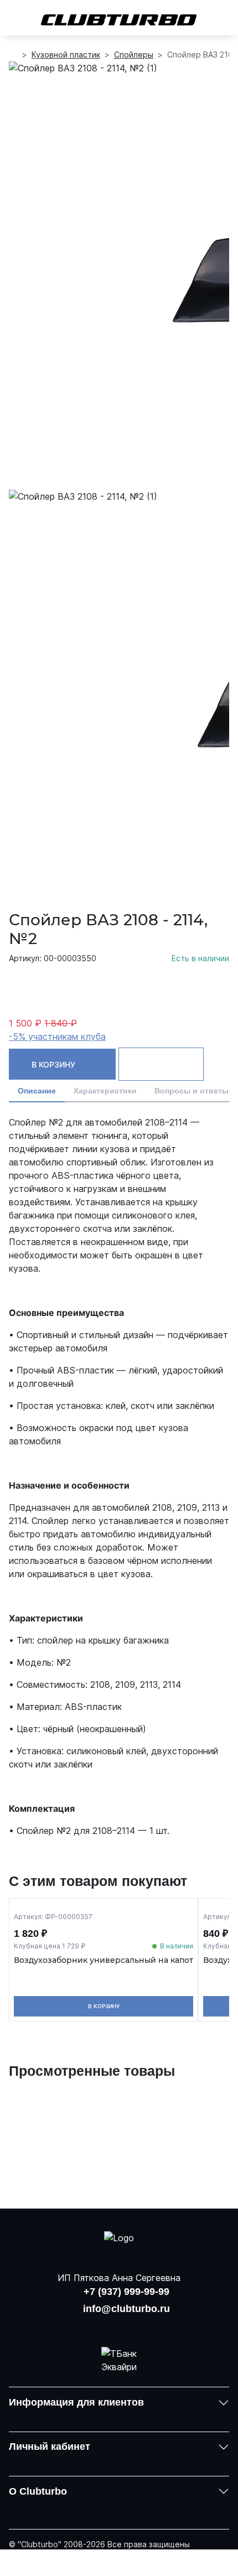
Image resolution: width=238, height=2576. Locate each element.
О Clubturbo (38, 2491)
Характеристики (105, 1091)
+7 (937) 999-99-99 (126, 2292)
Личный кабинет (50, 2447)
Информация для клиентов (76, 2402)
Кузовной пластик (66, 55)
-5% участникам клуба (57, 1036)
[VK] (90, 2326)
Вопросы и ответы (192, 1091)
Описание (37, 1091)
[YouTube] (119, 2326)
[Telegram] (148, 2326)
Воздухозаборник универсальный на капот (104, 1960)
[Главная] (13, 55)
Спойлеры (134, 55)
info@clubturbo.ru (126, 2309)
